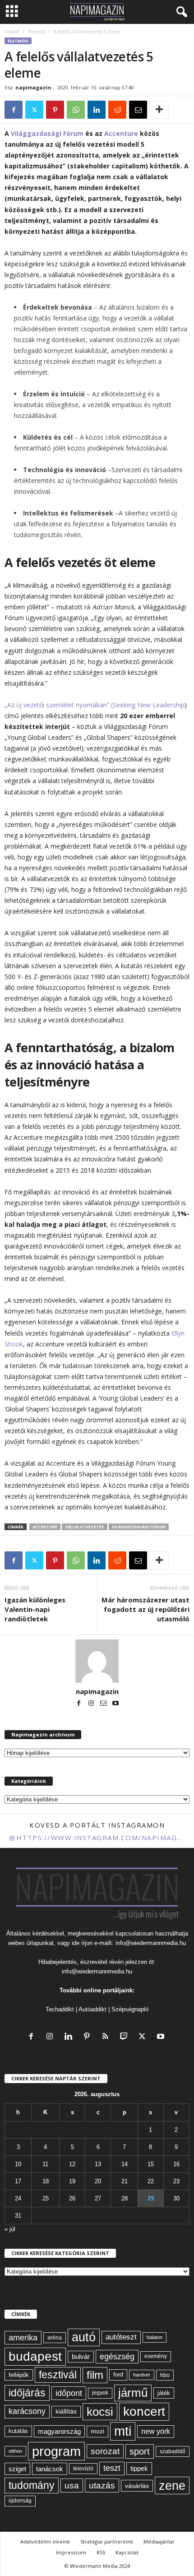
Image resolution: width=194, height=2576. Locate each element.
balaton (155, 2337)
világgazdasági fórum (139, 1527)
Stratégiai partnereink (107, 2541)
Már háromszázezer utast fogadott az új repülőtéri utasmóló (145, 1609)
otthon (15, 2451)
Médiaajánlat (159, 2541)
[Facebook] (14, 110)
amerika (23, 2338)
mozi (97, 2431)
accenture (45, 1527)
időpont (69, 2393)
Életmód (37, 32)
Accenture (121, 133)
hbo (165, 2375)
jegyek (100, 2393)
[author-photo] (97, 1661)
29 (151, 2198)
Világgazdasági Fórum (47, 133)
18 (46, 2181)
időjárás (27, 2393)
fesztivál (58, 2375)
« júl (10, 2229)
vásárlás (137, 2486)
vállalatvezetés (85, 1527)
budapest (35, 2356)
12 (72, 2164)
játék (164, 2393)
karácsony (27, 2411)
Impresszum (71, 2552)
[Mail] (104, 1704)
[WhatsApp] (76, 110)
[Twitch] (126, 2037)
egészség (117, 2357)
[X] (34, 110)
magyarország (59, 2431)
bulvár (81, 2357)
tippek (139, 2468)
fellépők (19, 2375)
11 (45, 2164)
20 (98, 2181)
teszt (112, 2468)
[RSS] (107, 2037)
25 (46, 2198)
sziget (17, 2469)
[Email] (138, 110)
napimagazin (33, 87)
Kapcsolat (127, 2552)
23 (176, 2181)
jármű (133, 2393)
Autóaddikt (92, 2009)
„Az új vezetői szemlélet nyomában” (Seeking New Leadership (95, 705)
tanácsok (50, 2469)
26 (72, 2198)
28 (125, 2198)
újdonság (20, 2501)
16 (176, 2164)
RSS (101, 2552)
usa (72, 2485)
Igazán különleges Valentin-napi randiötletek (35, 1609)
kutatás (18, 2431)
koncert (144, 2411)
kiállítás (66, 2411)
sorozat (105, 2451)
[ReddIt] (117, 110)
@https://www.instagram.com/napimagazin (97, 1838)
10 (18, 2164)
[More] (159, 110)
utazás (102, 2485)
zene (172, 2485)
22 (151, 2181)
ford (118, 2374)
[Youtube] (115, 1704)
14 (125, 2164)
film (95, 2375)
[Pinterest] (55, 110)
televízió (83, 2468)
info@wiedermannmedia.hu (151, 1943)
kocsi (100, 2412)
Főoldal (12, 32)
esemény (156, 2356)
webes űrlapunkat (31, 1943)
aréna (55, 2337)
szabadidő (173, 2451)
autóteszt (121, 2337)
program (56, 2451)
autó (84, 2337)
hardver (142, 2375)
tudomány (32, 2485)
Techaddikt (60, 2009)
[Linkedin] (97, 110)
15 (151, 2164)
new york (156, 2431)
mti (123, 2431)
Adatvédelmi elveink (45, 2541)
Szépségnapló (130, 2009)
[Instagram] (92, 1704)
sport (140, 2451)
